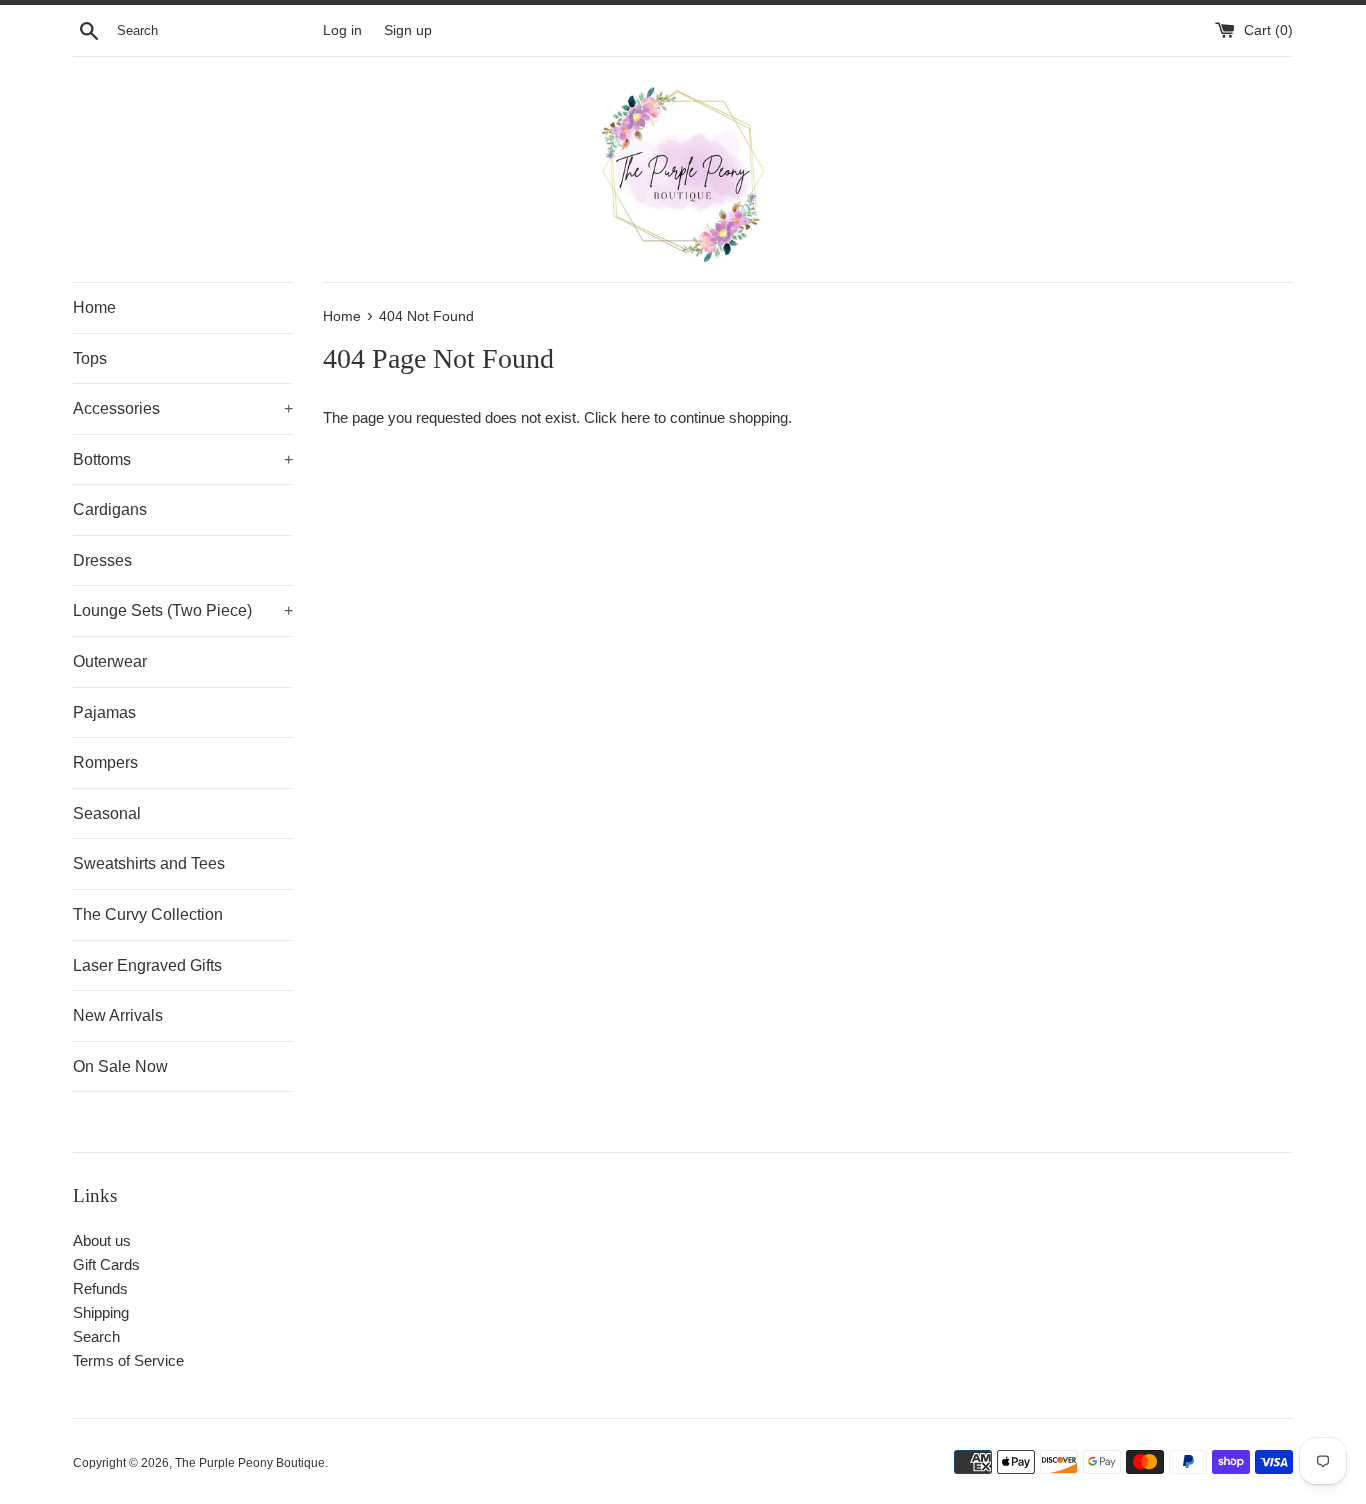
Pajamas (104, 712)
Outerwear (110, 661)
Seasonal (107, 813)
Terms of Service (128, 1360)
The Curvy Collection (148, 914)
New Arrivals (118, 1015)
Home (94, 307)
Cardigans (110, 509)
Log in (342, 30)
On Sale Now (120, 1066)
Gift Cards (106, 1264)
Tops (90, 358)
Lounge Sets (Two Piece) (183, 610)
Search (96, 1336)
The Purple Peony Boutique (250, 1463)
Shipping (101, 1312)
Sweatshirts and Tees (149, 863)
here (635, 417)
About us (102, 1240)
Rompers (105, 762)
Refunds (100, 1288)
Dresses (102, 560)
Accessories (183, 408)
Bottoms (183, 459)
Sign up (408, 30)
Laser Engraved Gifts (147, 965)
